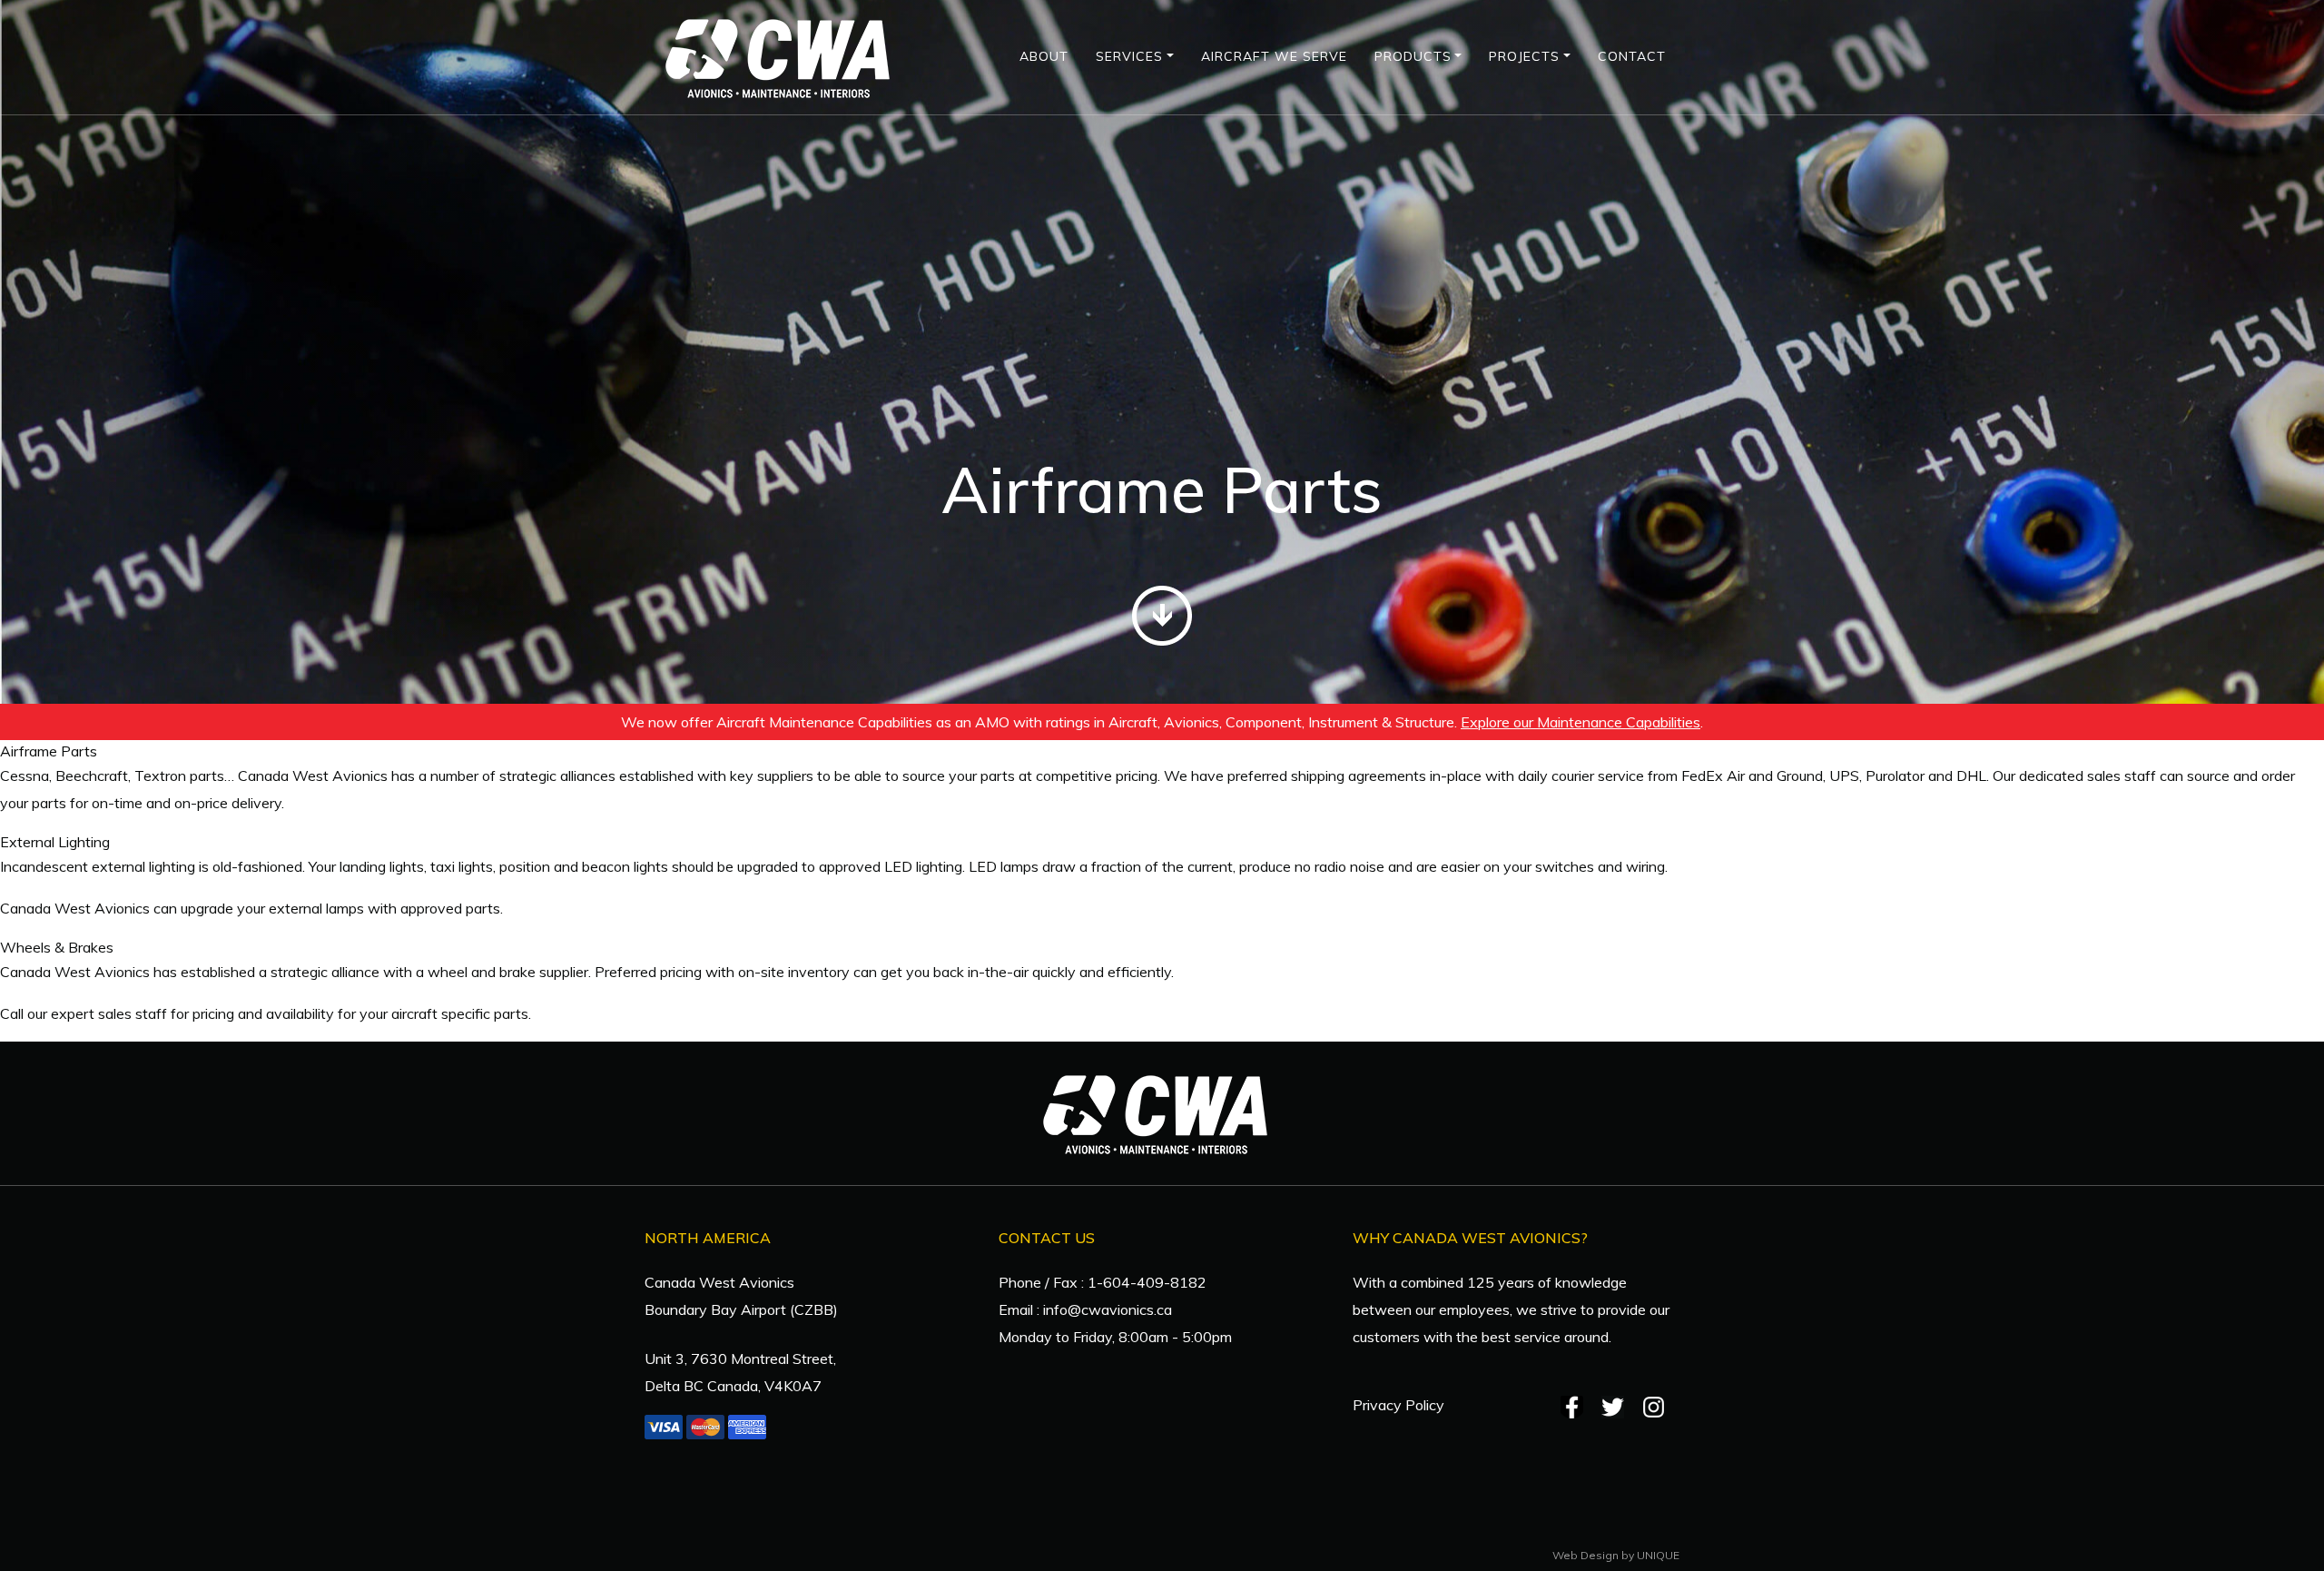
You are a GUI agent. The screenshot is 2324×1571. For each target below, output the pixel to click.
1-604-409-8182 (1147, 1282)
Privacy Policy (1398, 1405)
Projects (1524, 56)
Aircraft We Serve (1274, 56)
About (1044, 56)
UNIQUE (1658, 1555)
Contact (1632, 56)
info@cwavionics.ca (1108, 1309)
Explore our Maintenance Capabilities (1581, 722)
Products (1413, 56)
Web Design (1585, 1555)
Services (1129, 56)
